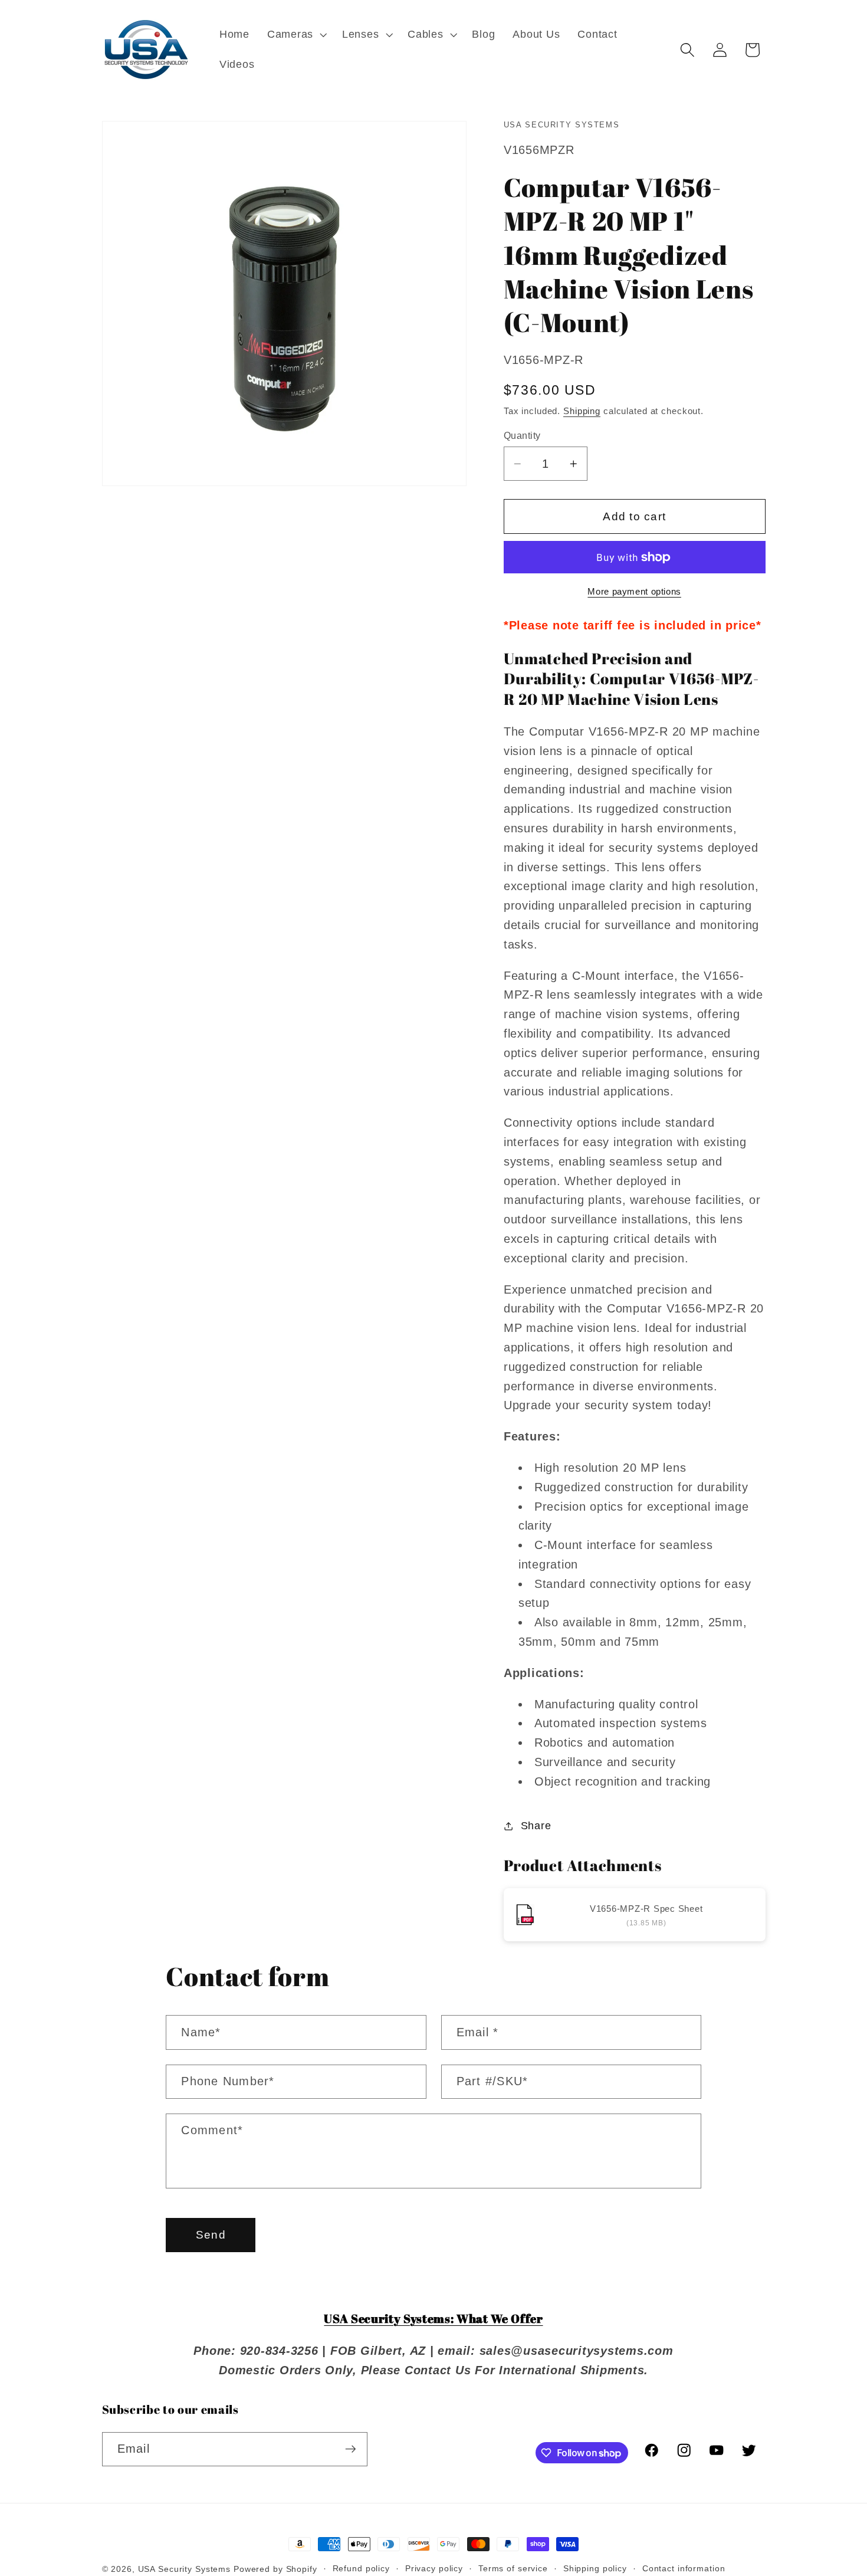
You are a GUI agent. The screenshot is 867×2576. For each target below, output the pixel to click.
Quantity (522, 435)
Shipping (582, 411)
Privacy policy (434, 2569)
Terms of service (513, 2569)
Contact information (684, 2569)
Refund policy (361, 2569)
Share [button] (536, 1826)
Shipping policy (595, 2569)
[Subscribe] (351, 2449)
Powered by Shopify (275, 2569)
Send (211, 2235)
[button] (296, 35)
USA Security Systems (185, 2569)
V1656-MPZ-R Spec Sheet (646, 1909)
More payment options (634, 591)
